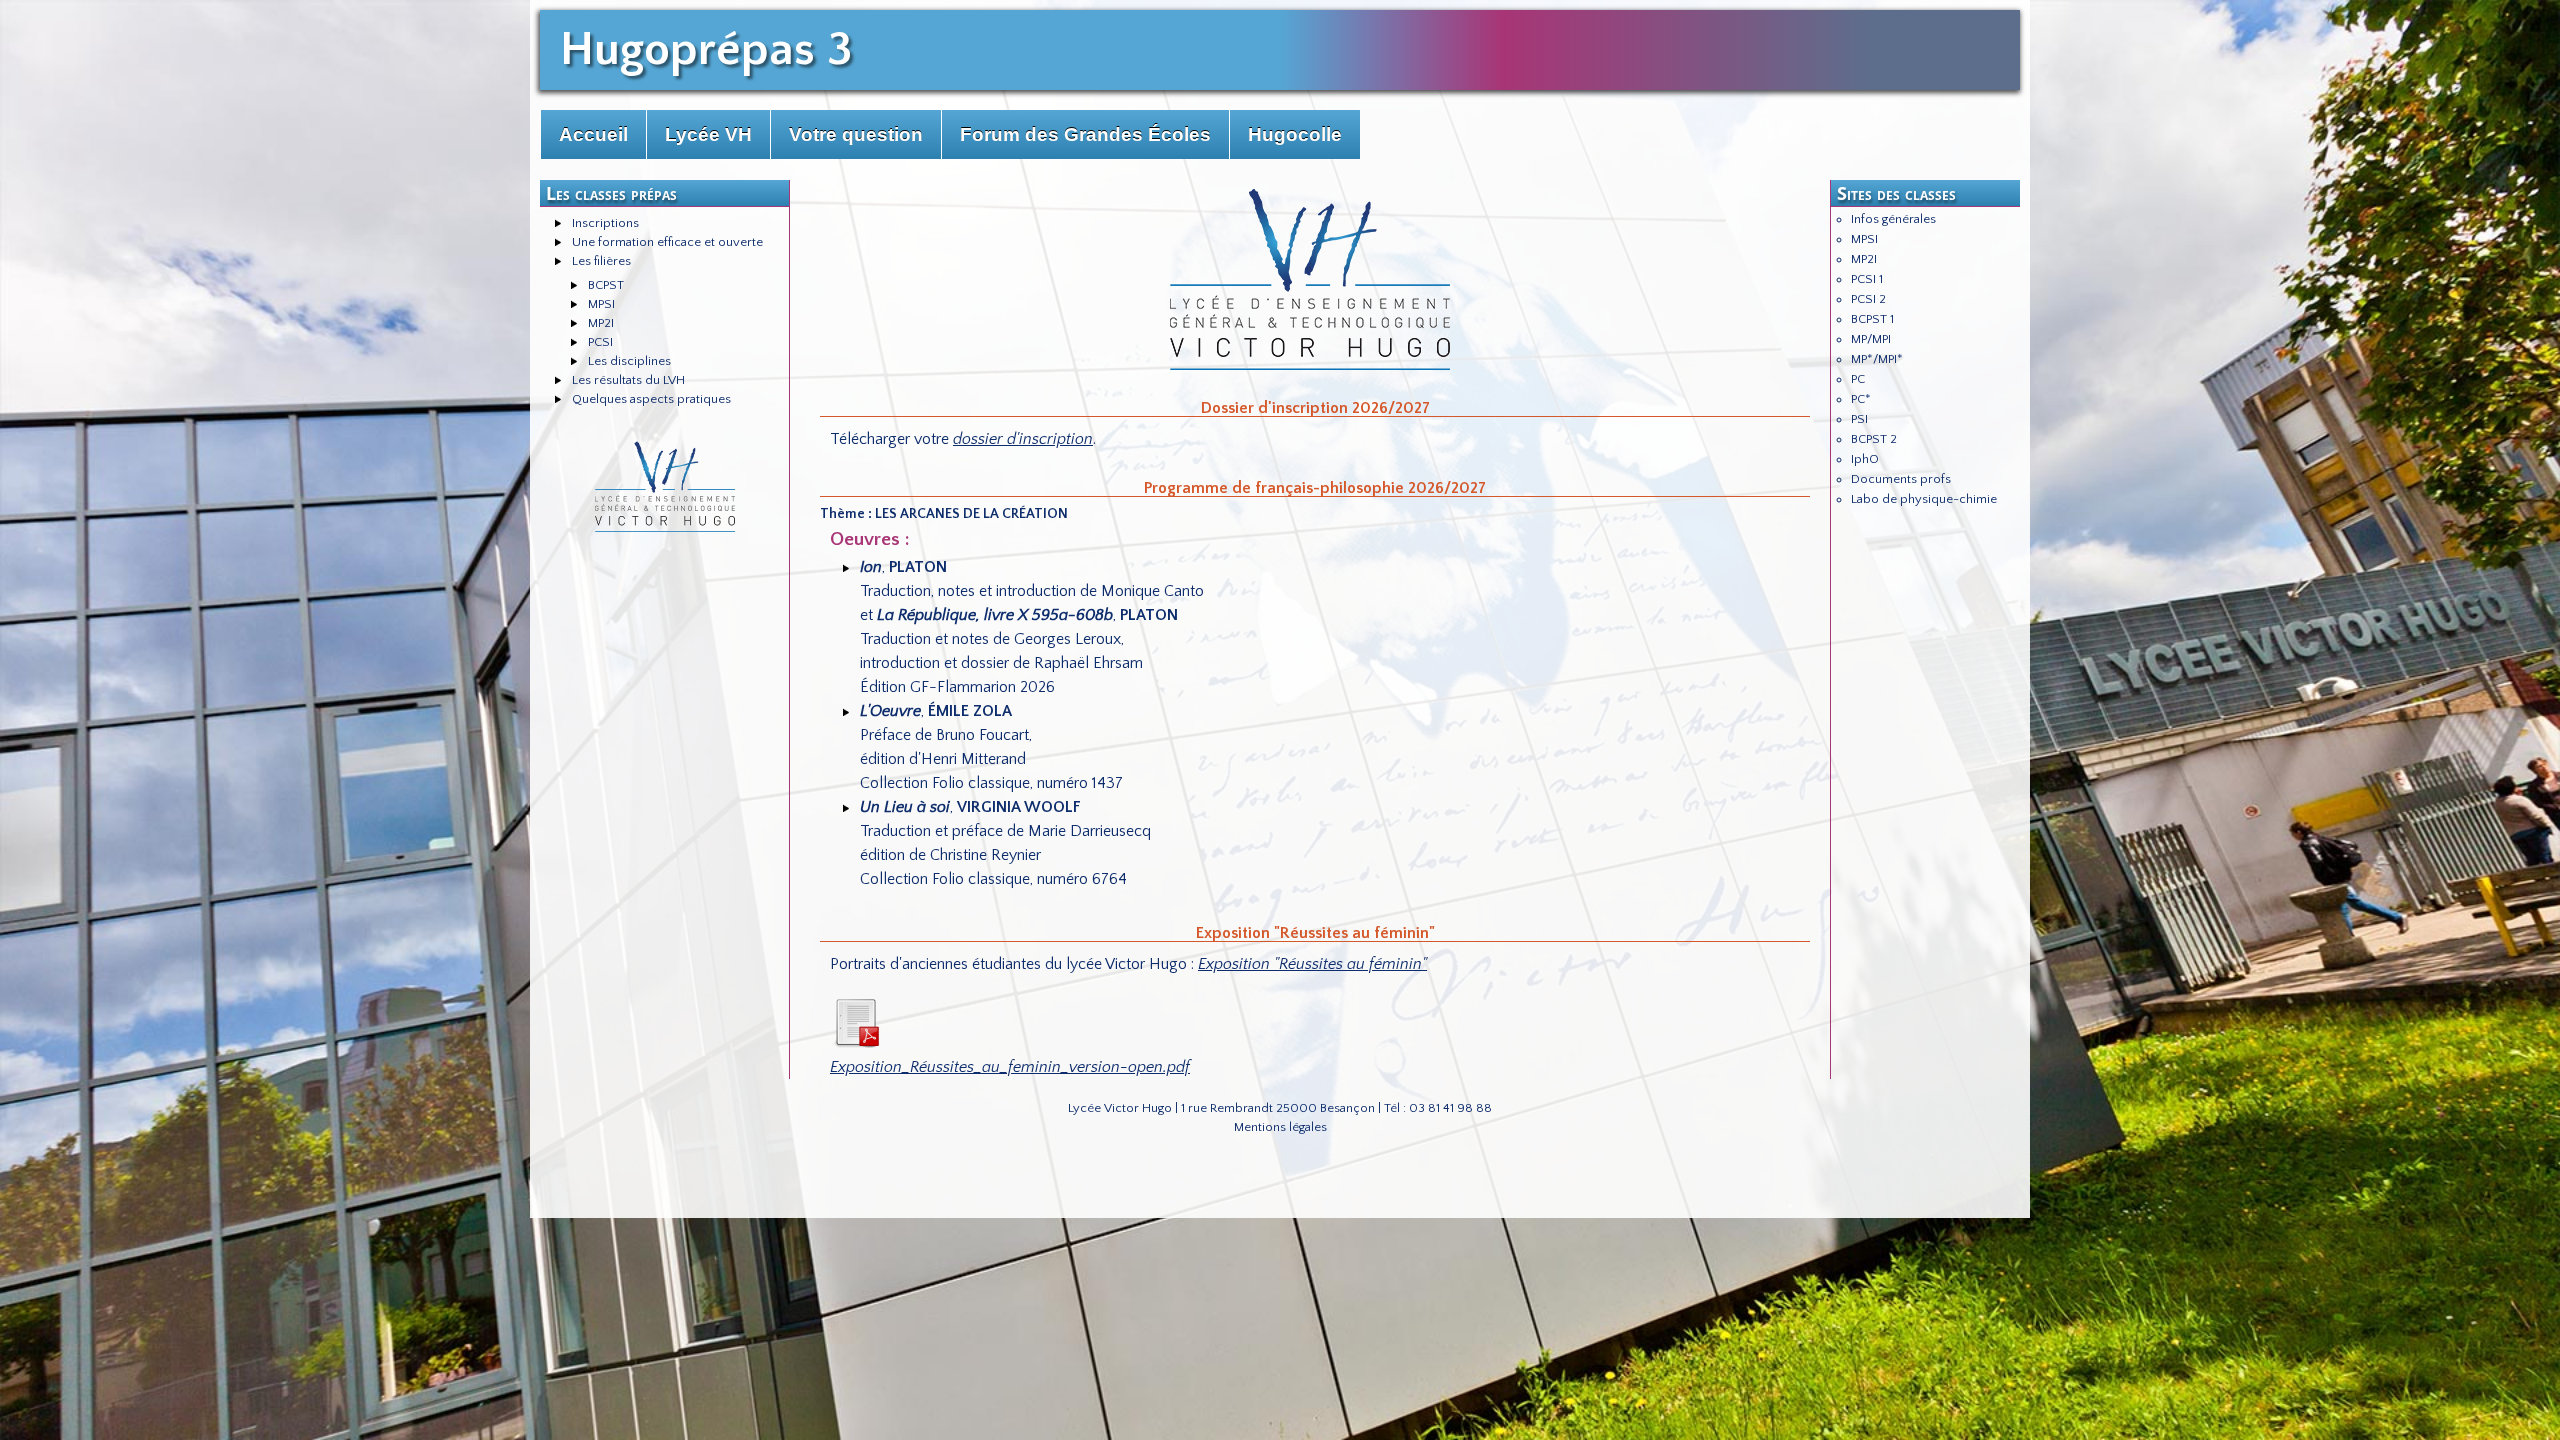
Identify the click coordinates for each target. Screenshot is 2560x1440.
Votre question (856, 134)
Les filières (601, 261)
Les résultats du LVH (628, 380)
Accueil (593, 134)
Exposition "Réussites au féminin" (1312, 964)
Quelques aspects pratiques (651, 399)
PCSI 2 (1868, 299)
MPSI (601, 304)
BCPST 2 (1874, 439)
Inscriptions (605, 223)
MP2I (601, 323)
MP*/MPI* (1877, 359)
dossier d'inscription (1023, 439)
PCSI (600, 342)
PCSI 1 (1867, 279)
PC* (1861, 399)
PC (1858, 379)
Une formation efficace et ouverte (667, 242)
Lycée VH (708, 134)
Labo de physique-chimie (1924, 499)
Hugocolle (1295, 134)
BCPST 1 (1872, 319)
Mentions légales (1280, 1127)
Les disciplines (629, 361)
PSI (1859, 419)
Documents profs (1901, 479)
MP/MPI (1871, 339)
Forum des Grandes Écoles (1085, 134)
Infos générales (1893, 219)
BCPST (606, 285)
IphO (1865, 459)
